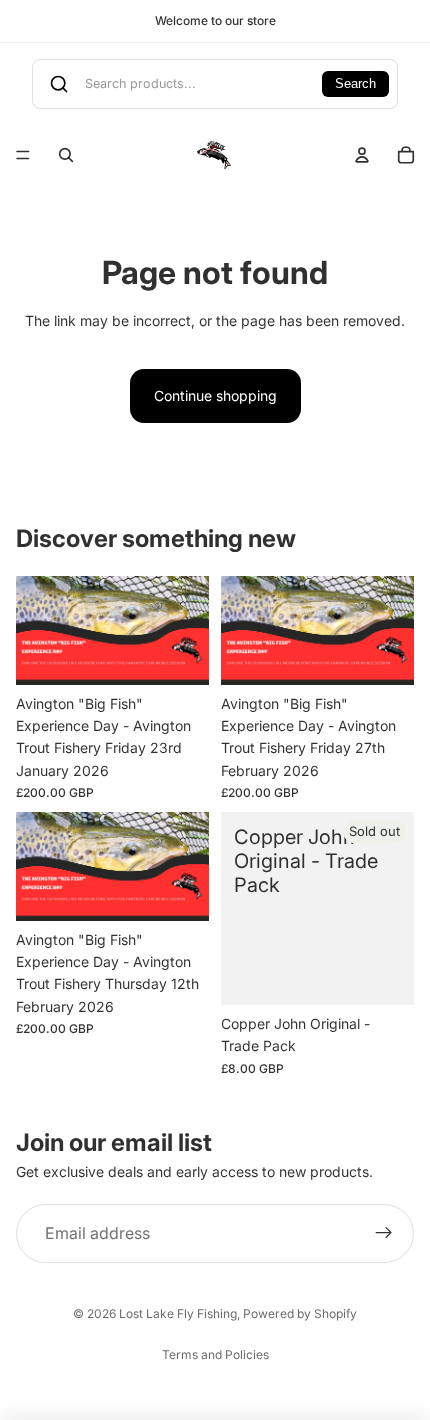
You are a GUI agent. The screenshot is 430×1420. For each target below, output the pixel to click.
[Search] (66, 155)
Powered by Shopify (300, 1313)
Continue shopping (215, 395)
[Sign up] (384, 1234)
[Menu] (23, 155)
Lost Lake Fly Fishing (178, 1313)
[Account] (362, 155)
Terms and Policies (215, 1354)
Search (355, 84)
